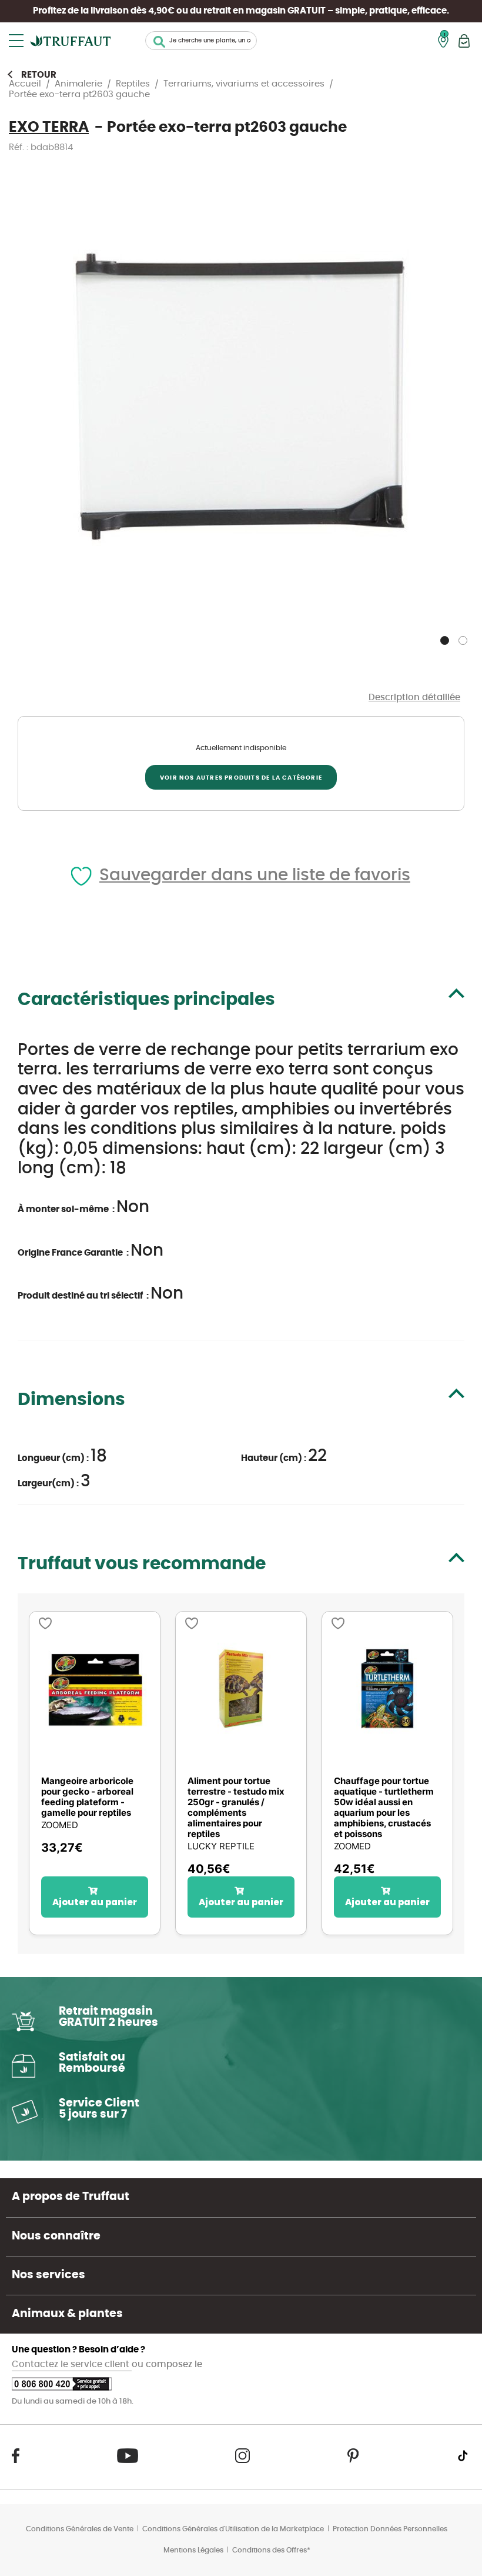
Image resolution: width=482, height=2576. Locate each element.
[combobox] (201, 41)
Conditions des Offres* (271, 2550)
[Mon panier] (464, 41)
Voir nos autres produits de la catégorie (241, 778)
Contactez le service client (72, 2364)
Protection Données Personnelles (390, 2529)
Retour (39, 75)
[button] (446, 638)
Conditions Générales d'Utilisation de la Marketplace (233, 2529)
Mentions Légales (193, 2550)
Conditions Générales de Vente (80, 2529)
